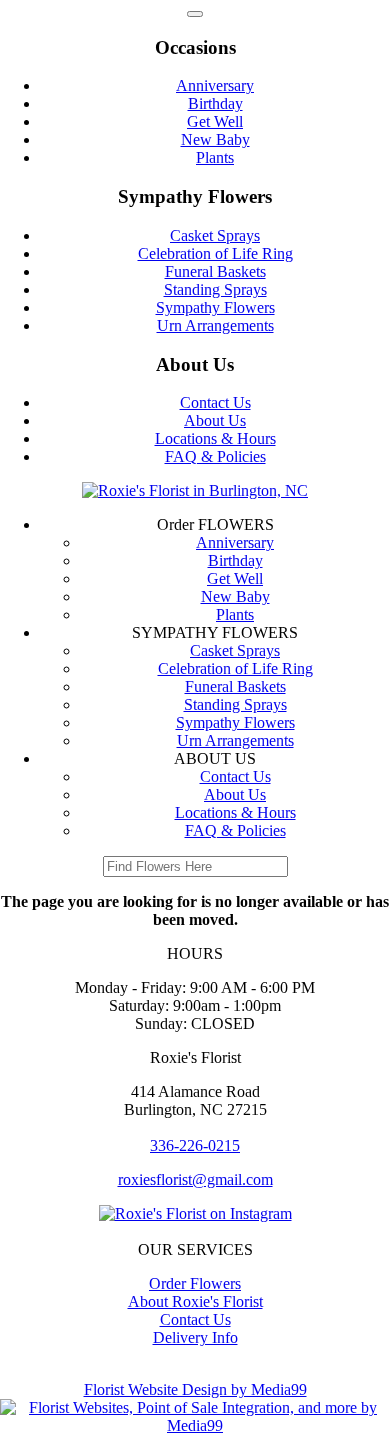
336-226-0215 (195, 1145)
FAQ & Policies (215, 456)
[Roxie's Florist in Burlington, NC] (195, 490)
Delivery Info (195, 1337)
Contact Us (215, 402)
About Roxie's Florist (195, 1301)
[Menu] (195, 14)
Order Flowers (195, 1283)
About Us (215, 420)
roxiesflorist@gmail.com (195, 1179)
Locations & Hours (215, 438)
